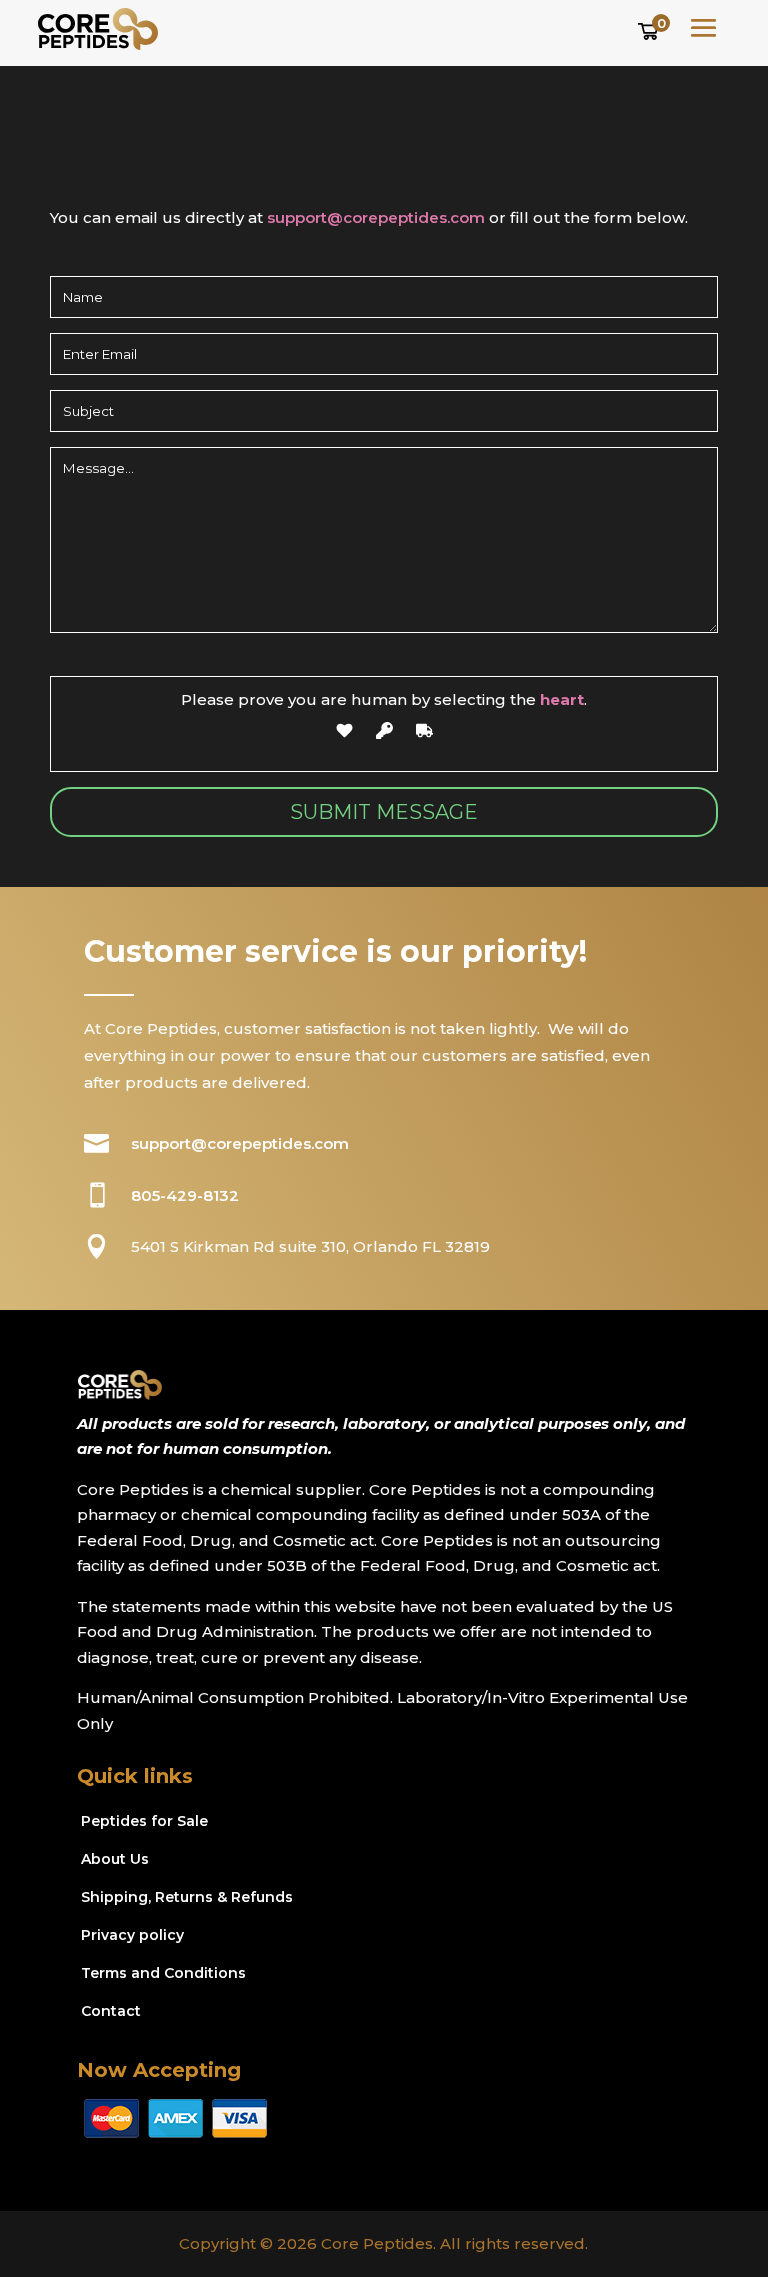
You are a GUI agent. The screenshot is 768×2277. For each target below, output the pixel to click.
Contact (111, 2011)
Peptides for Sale (144, 1821)
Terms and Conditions (163, 1973)
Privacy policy (132, 1935)
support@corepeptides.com (376, 217)
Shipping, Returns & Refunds (187, 1897)
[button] (651, 29)
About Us (115, 1859)
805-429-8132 (185, 1195)
